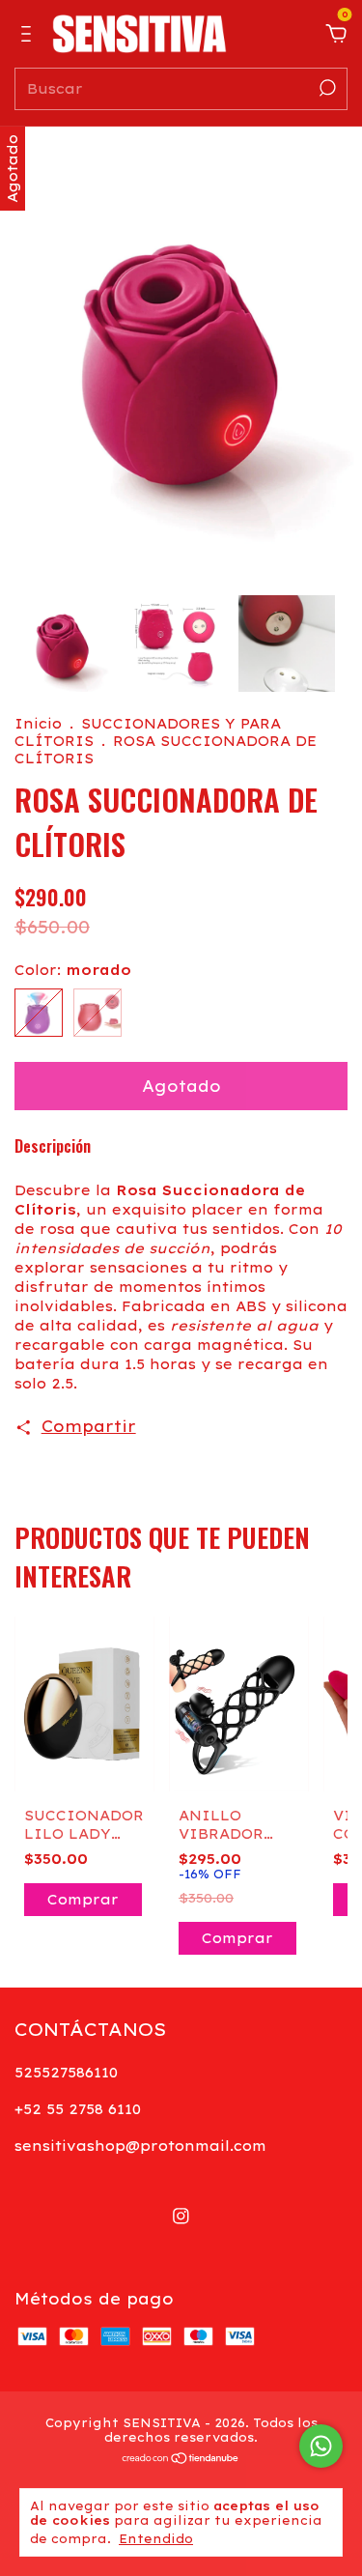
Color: (73, 970)
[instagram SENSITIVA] (181, 2216)
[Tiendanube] (181, 2459)
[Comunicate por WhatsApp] (321, 2446)
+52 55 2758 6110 (78, 2109)
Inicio (38, 724)
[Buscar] (326, 88)
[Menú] (29, 35)
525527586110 (66, 2073)
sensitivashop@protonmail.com (140, 2146)
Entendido (156, 2539)
